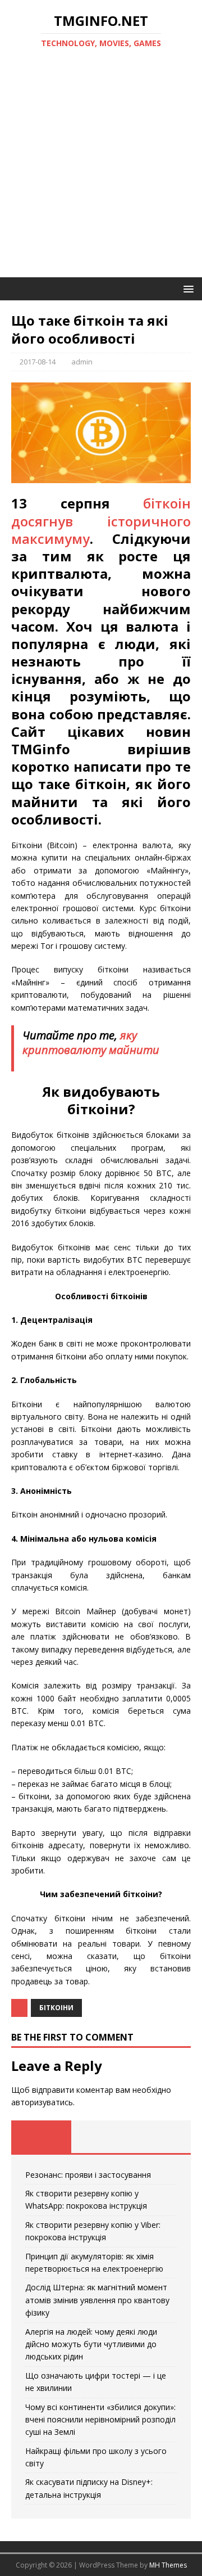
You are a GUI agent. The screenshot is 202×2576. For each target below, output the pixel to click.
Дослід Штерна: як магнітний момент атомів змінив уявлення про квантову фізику (97, 2300)
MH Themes (168, 2565)
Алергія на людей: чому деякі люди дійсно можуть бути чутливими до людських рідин (91, 2344)
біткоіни (56, 2008)
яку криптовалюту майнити (91, 1042)
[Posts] (41, 2137)
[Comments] (161, 2137)
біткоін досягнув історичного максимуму (101, 521)
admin (82, 362)
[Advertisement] (101, 170)
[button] (187, 288)
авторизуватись (42, 2102)
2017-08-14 (38, 362)
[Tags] (101, 2137)
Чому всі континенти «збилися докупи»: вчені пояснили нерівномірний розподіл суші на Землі (100, 2420)
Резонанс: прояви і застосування (88, 2175)
